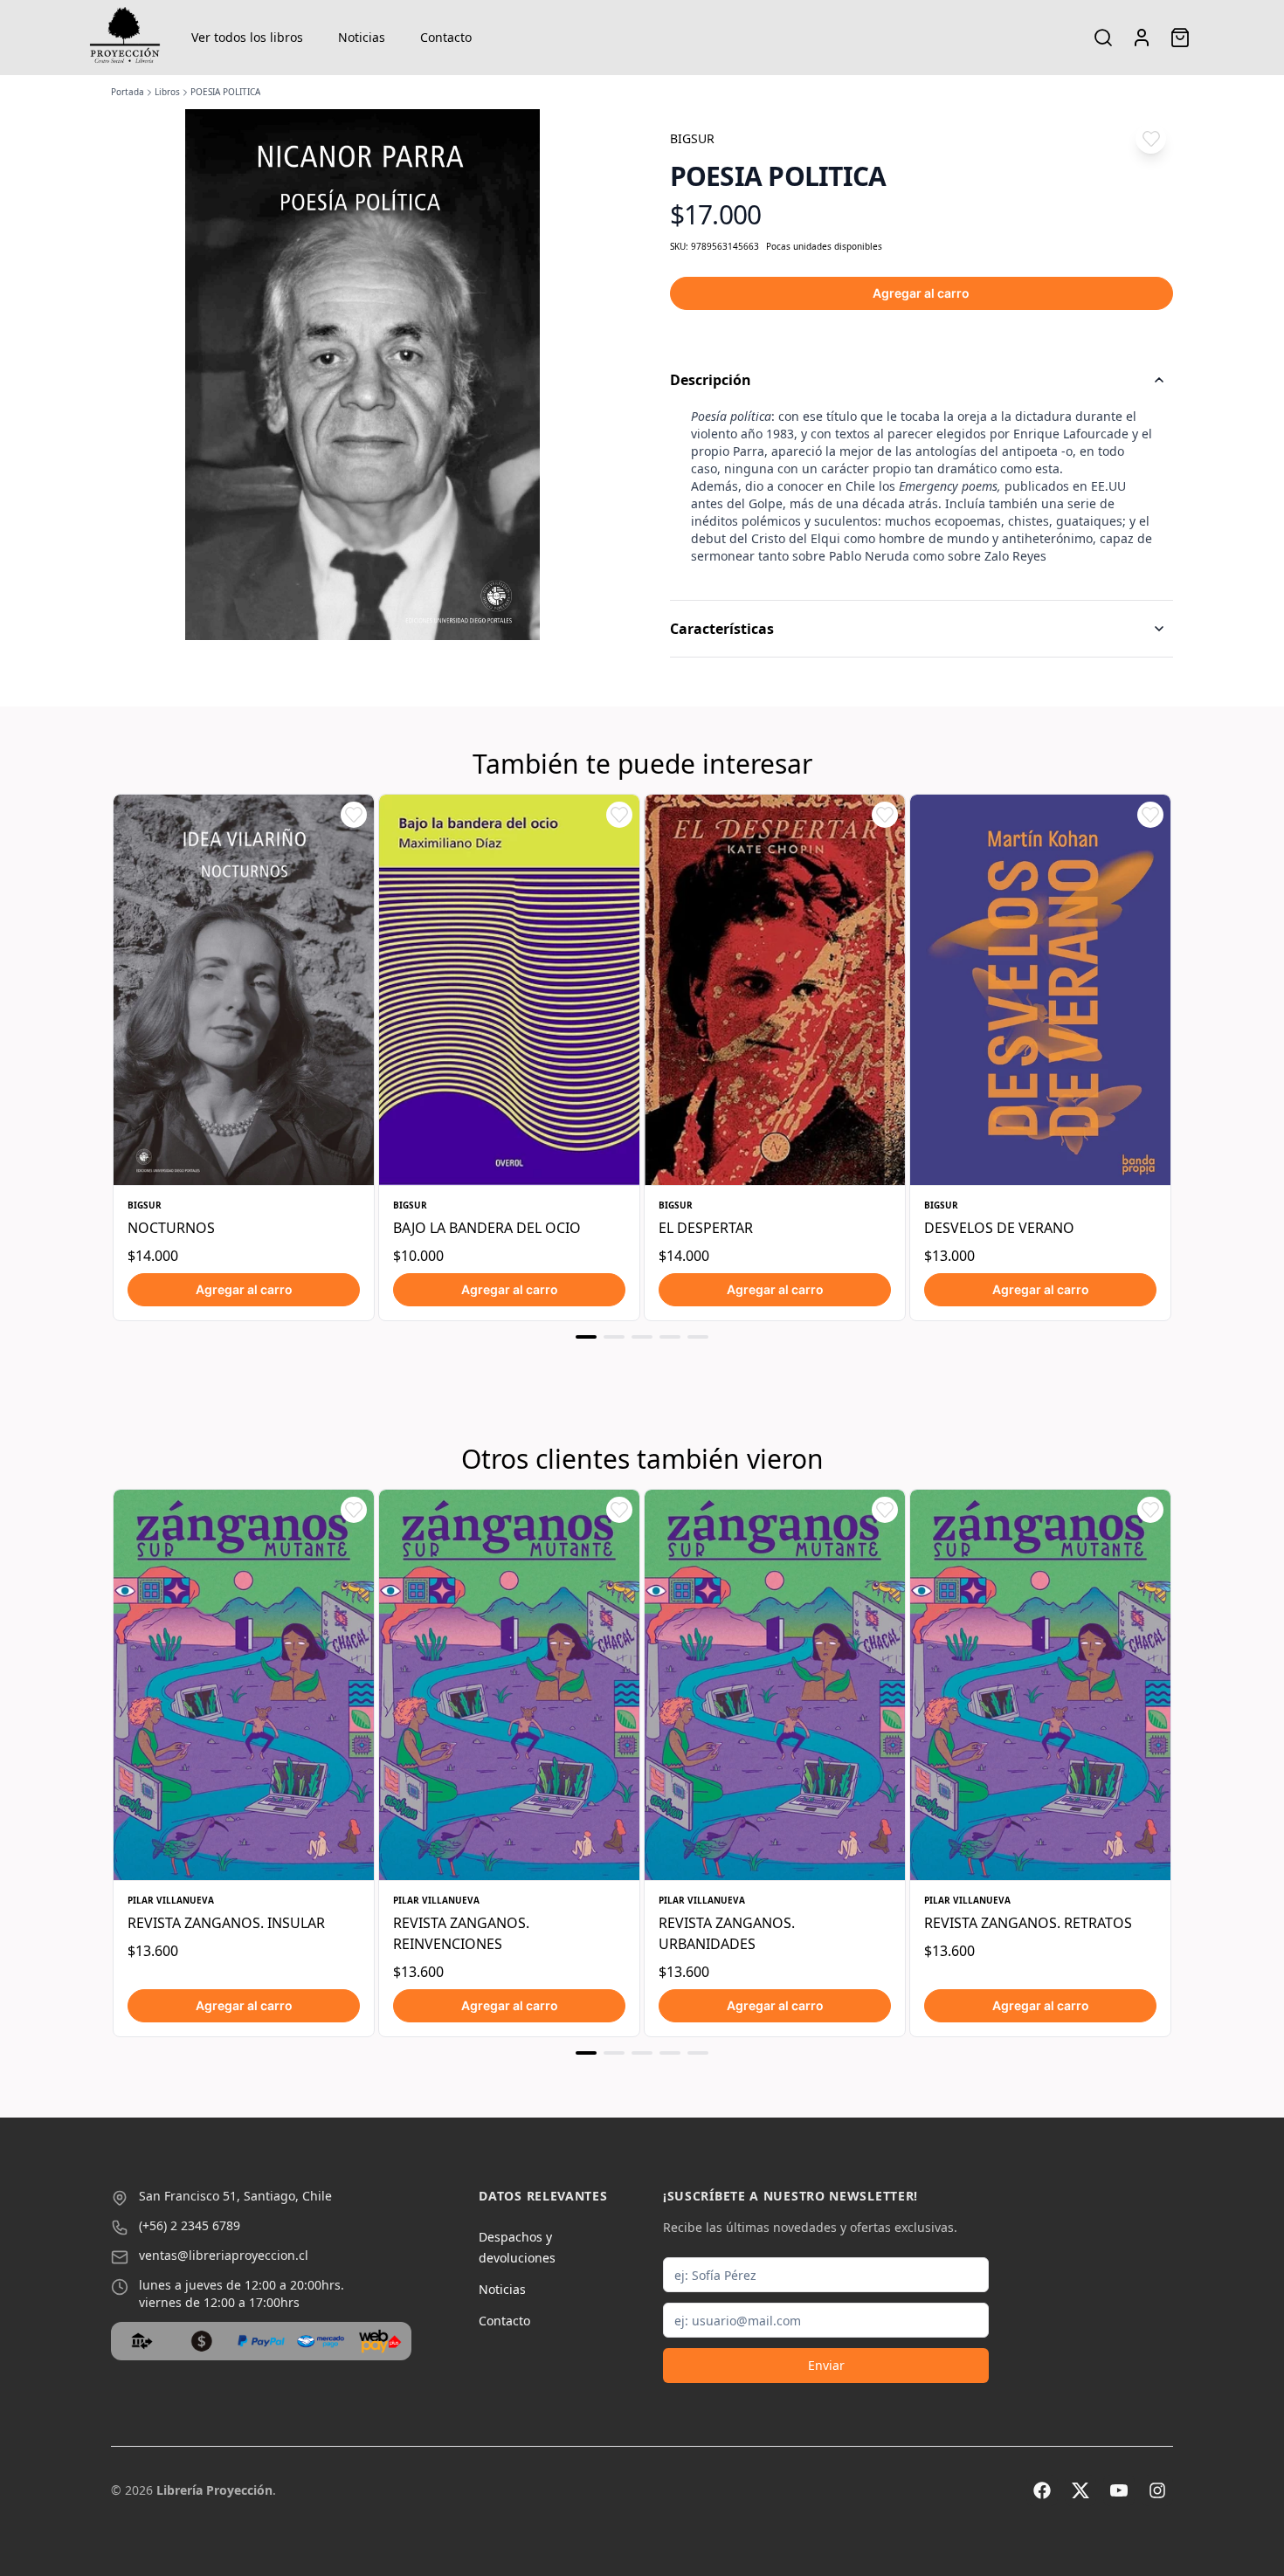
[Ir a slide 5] (698, 1337)
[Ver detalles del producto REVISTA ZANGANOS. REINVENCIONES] (509, 1685)
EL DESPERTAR (706, 1228)
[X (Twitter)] (1080, 2490)
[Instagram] (1157, 2490)
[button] (1151, 138)
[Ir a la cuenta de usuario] (1142, 38)
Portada (128, 92)
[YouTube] (1119, 2490)
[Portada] (125, 38)
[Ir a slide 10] (614, 2053)
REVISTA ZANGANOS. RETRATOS (1028, 1923)
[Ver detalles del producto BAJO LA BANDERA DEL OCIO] (509, 990)
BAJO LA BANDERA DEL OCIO (487, 1228)
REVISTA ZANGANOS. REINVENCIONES (461, 1933)
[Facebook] (1042, 2490)
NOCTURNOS (171, 1228)
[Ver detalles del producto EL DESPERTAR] (775, 990)
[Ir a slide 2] (614, 1337)
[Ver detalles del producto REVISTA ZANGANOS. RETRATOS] (1040, 1685)
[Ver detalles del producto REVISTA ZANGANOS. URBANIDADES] (775, 1685)
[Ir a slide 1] (586, 1337)
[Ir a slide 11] (642, 2053)
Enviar (826, 2365)
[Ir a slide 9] (586, 2053)
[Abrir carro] (1180, 38)
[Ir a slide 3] (642, 1337)
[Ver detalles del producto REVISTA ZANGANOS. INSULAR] (244, 1685)
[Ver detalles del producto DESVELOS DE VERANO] (1040, 990)
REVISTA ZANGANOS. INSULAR (226, 1923)
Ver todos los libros (247, 37)
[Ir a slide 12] (670, 2053)
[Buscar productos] (1103, 38)
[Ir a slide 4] (670, 1337)
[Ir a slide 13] (698, 2053)
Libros (167, 92)
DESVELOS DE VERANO (999, 1228)
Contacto (446, 37)
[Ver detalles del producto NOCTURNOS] (244, 990)
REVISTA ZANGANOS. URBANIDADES (727, 1933)
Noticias (362, 37)
